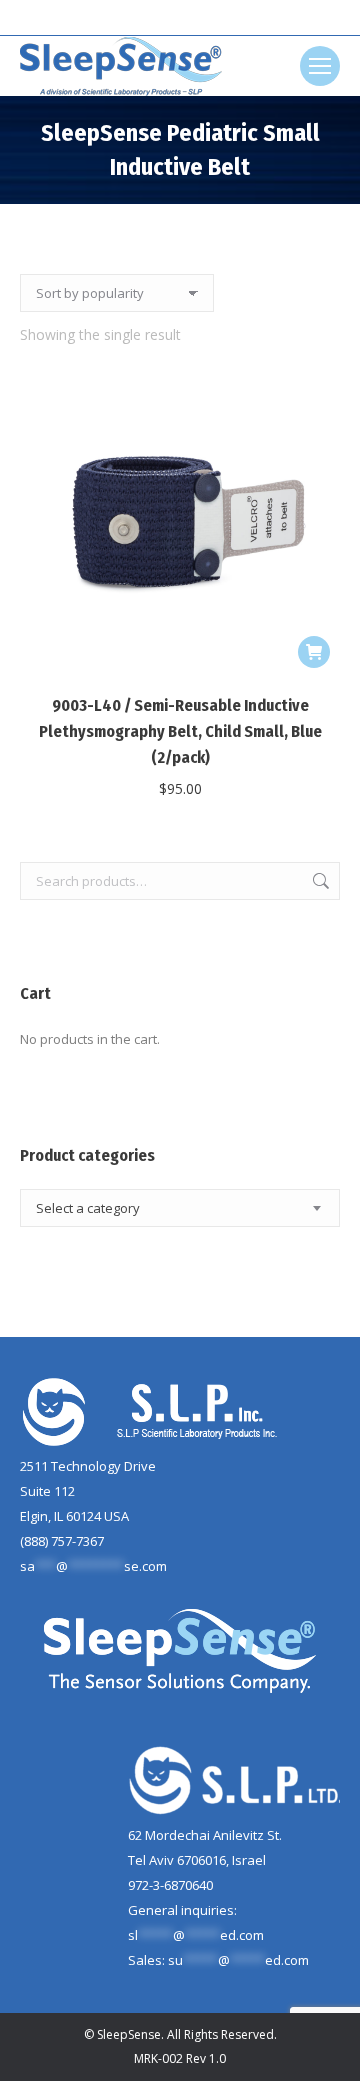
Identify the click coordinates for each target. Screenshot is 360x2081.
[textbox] (88, 1208)
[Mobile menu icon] (320, 66)
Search (319, 881)
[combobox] (180, 1208)
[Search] (216, 18)
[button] (314, 652)
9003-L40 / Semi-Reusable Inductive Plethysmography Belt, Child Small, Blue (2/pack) (180, 731)
